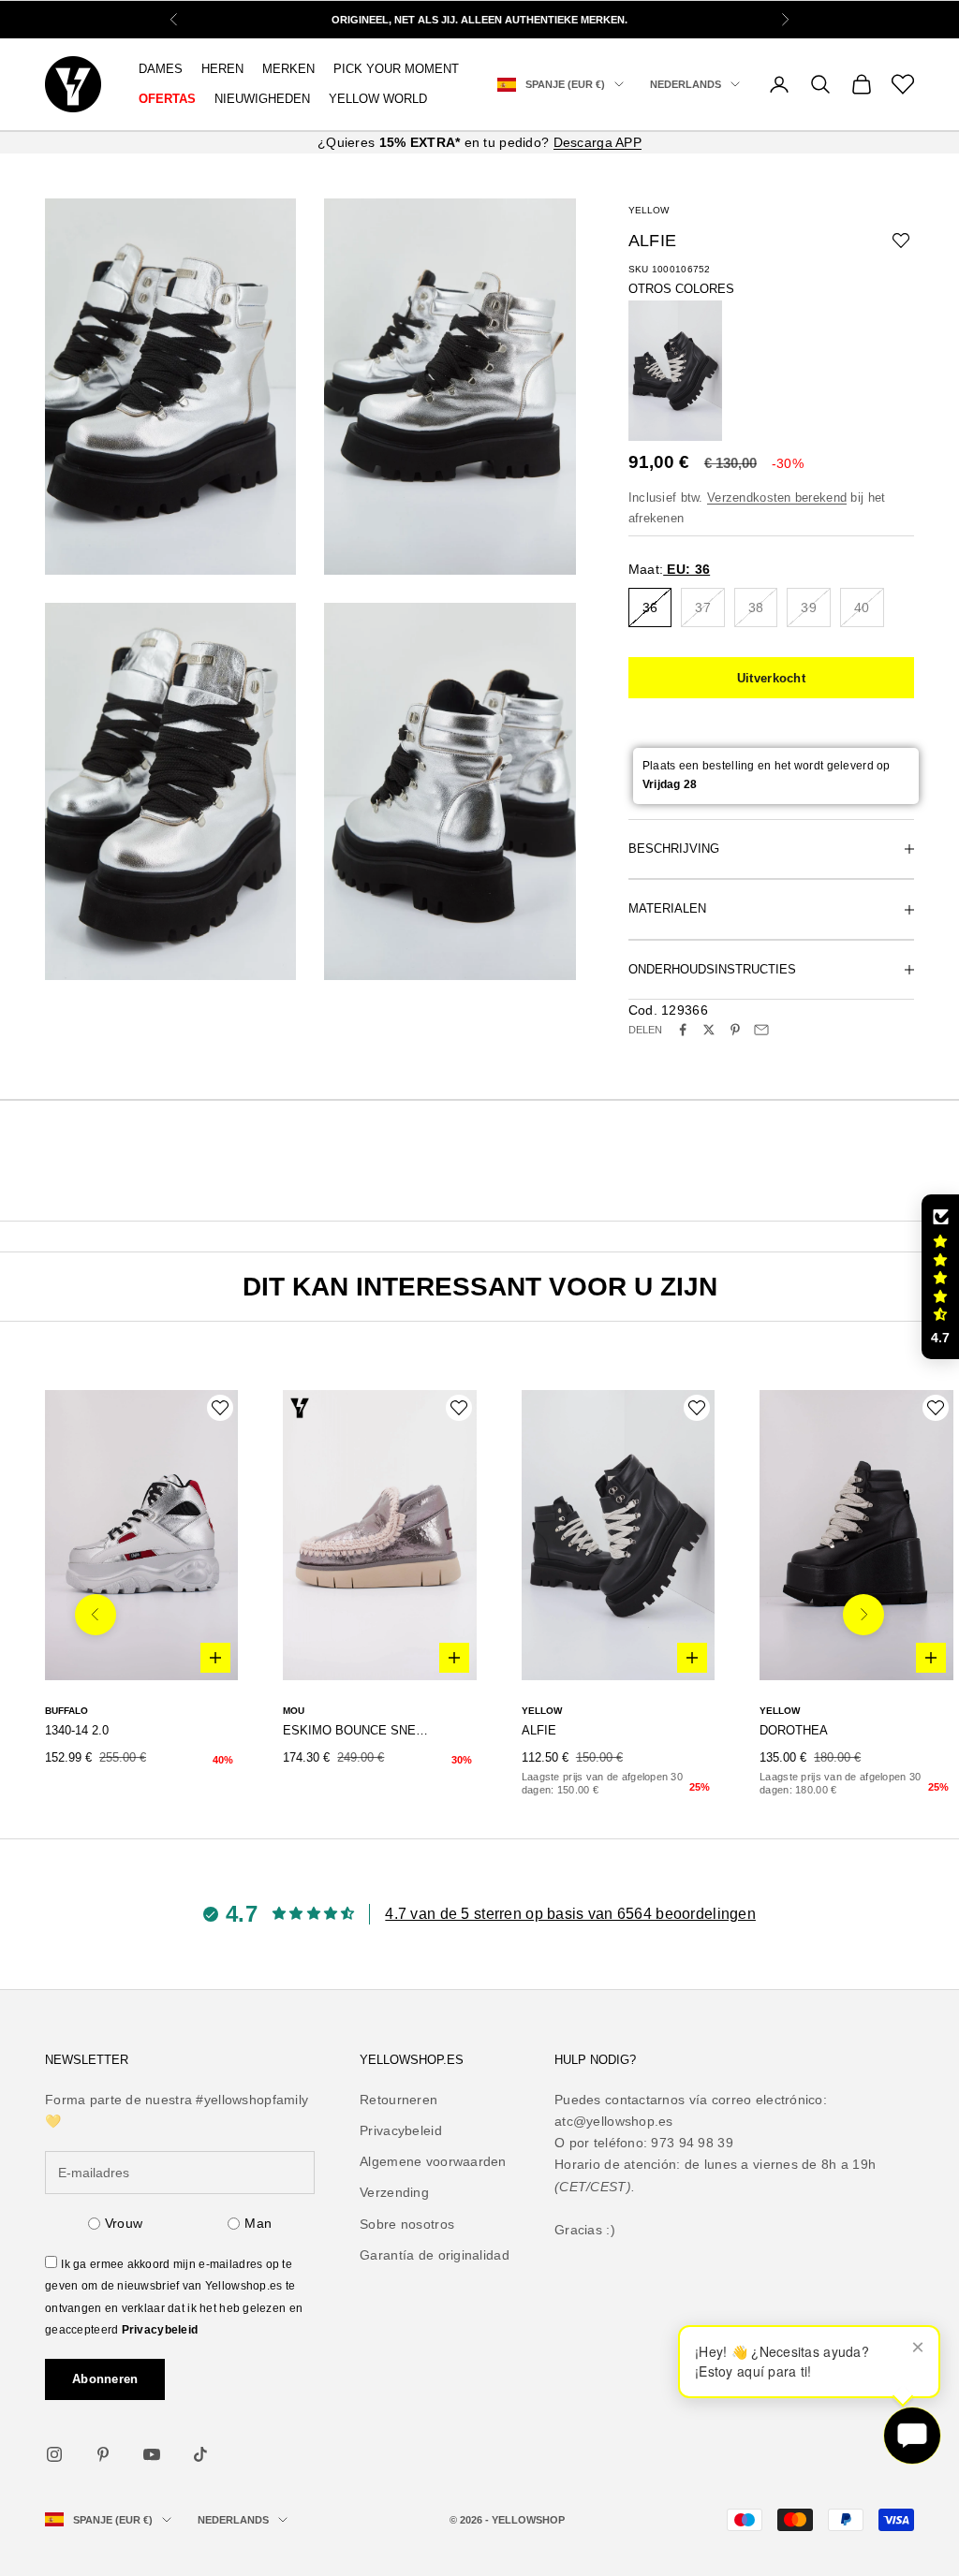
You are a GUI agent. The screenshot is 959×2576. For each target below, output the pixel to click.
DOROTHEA (794, 1730)
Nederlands (686, 84)
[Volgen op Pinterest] (103, 2454)
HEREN (222, 69)
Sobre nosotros (407, 2224)
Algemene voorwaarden (433, 2161)
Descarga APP (598, 142)
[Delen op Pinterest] (735, 1030)
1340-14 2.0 (77, 1730)
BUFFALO (66, 1711)
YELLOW (649, 210)
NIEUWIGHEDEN (262, 99)
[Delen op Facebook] (683, 1030)
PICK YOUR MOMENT (396, 69)
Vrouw (124, 2223)
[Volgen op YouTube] (152, 2454)
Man (258, 2223)
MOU (294, 1711)
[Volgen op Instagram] (54, 2454)
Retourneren (398, 2100)
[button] (940, 1277)
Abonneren (105, 2379)
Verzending (394, 2192)
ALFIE (539, 1730)
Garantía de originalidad (435, 2255)
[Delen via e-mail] (761, 1030)
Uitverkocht (771, 678)
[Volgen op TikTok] (200, 2454)
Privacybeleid (160, 2330)
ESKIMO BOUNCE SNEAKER (356, 1730)
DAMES (161, 69)
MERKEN (288, 69)
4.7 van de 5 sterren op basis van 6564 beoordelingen (570, 1914)
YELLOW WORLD (378, 99)
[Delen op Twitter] (709, 1030)
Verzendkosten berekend (777, 498)
